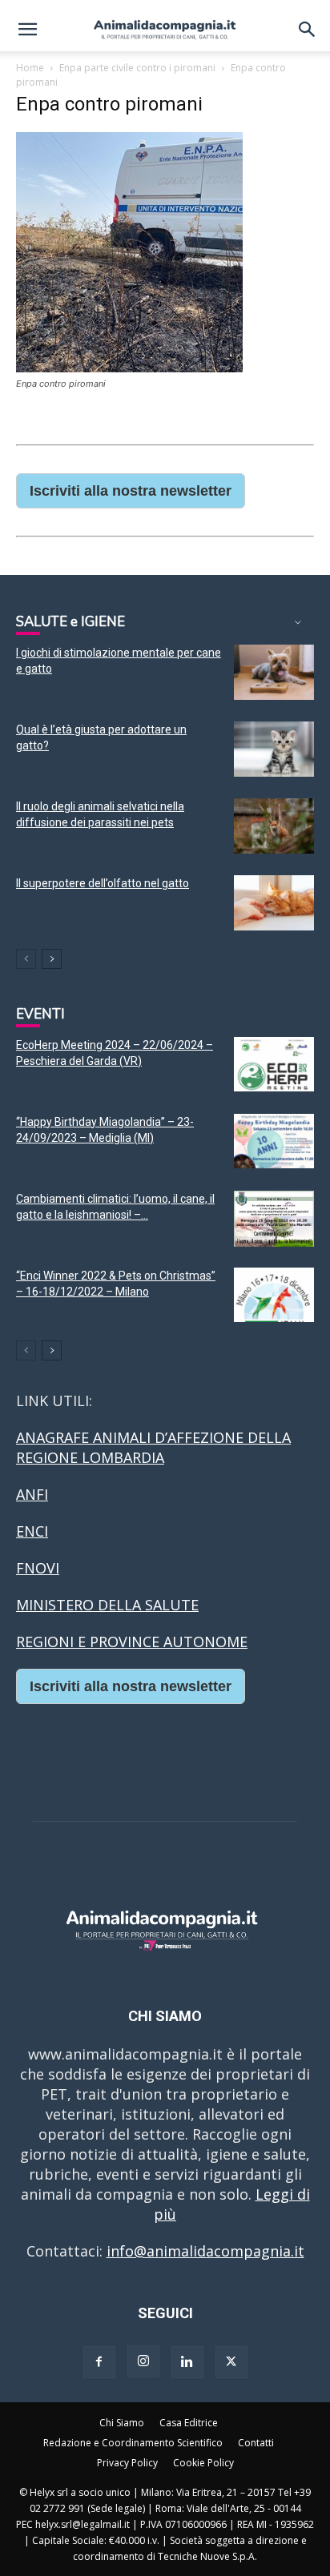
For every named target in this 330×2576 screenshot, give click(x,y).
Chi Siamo (122, 2423)
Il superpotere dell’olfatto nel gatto (103, 883)
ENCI (32, 1531)
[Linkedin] (187, 2362)
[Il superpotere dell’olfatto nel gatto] (274, 903)
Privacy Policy (127, 2463)
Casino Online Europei (92, 1734)
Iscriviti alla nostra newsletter (131, 491)
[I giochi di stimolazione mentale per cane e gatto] (274, 672)
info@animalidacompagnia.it (205, 2251)
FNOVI (38, 1568)
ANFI (32, 1494)
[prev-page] (26, 959)
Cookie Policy (203, 2463)
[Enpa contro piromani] (129, 367)
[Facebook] (99, 2362)
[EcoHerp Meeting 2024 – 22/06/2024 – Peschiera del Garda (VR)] (274, 1065)
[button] (27, 30)
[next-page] (52, 959)
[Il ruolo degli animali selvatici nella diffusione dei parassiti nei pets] (274, 826)
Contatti (256, 2443)
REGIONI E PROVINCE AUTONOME (132, 1642)
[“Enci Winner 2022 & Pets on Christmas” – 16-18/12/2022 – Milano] (274, 1295)
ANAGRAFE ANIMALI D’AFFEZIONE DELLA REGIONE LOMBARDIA (153, 1447)
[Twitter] (231, 2362)
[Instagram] (143, 2361)
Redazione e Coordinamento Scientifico (133, 2443)
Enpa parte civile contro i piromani (137, 68)
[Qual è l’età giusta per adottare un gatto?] (274, 749)
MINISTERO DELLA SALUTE (107, 1605)
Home (30, 68)
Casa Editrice (189, 2423)
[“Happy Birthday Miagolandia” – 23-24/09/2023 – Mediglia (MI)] (274, 1141)
